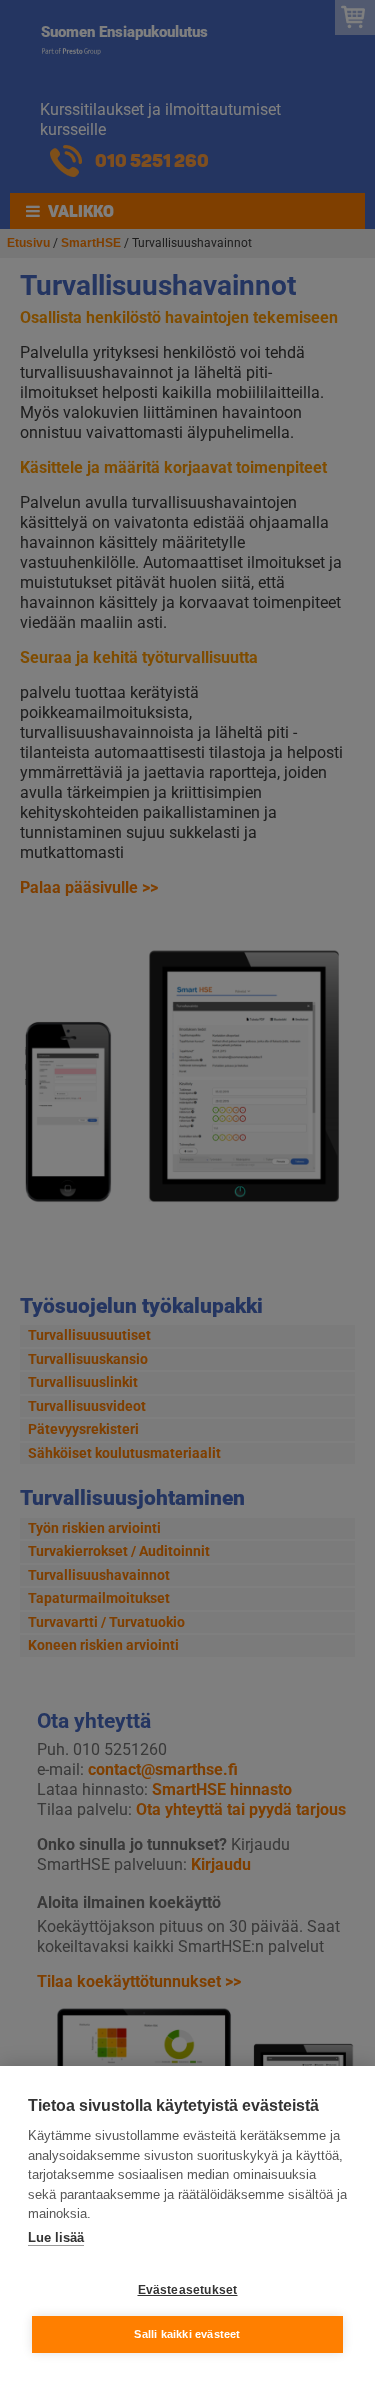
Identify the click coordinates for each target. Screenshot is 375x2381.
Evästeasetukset (188, 2290)
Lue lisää (56, 2237)
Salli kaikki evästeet (187, 2334)
